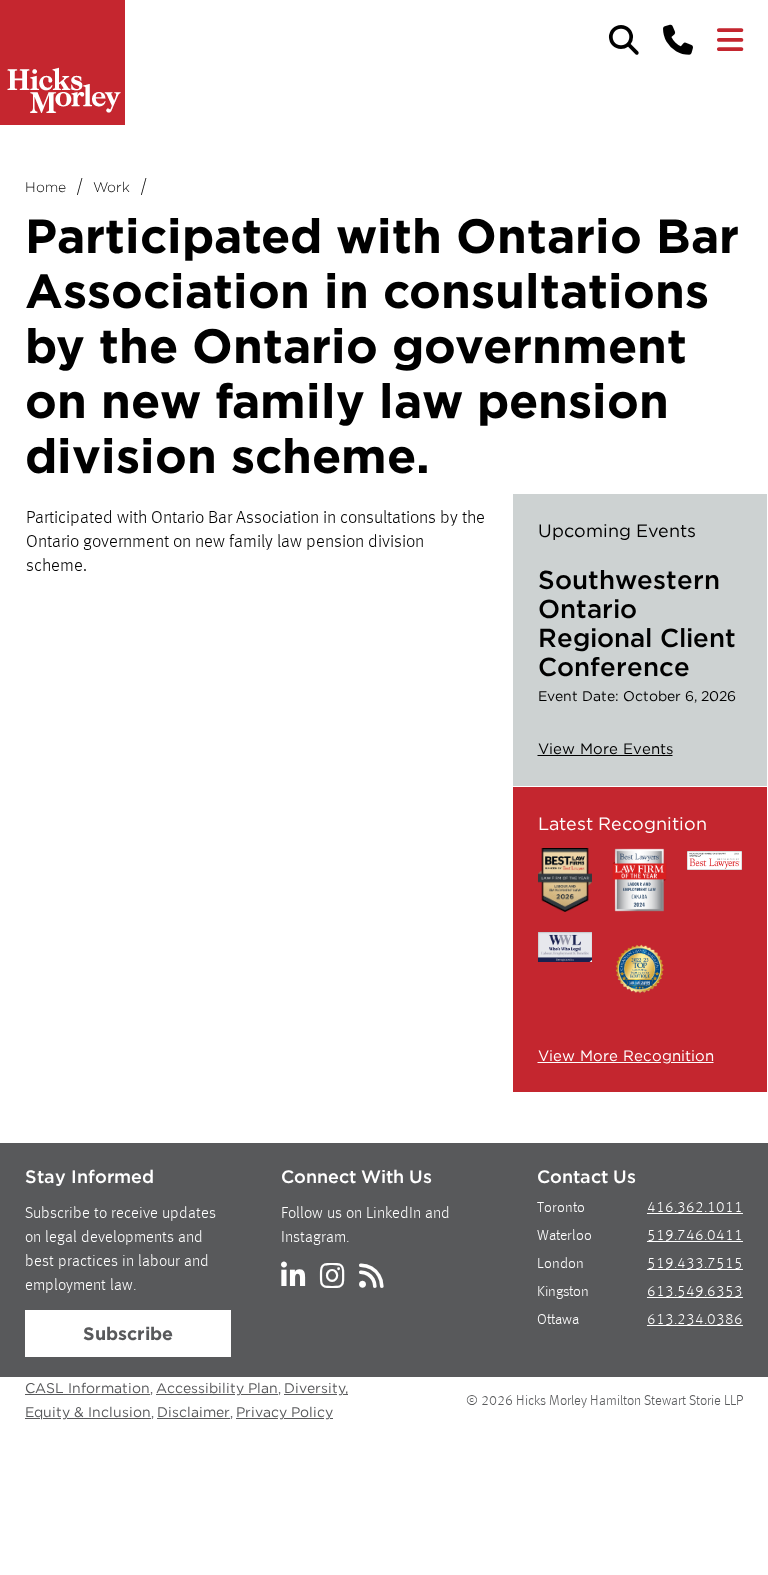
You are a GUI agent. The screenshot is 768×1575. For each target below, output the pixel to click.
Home (45, 187)
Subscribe (128, 1333)
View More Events (605, 749)
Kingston (563, 1292)
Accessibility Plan (217, 1388)
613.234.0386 (695, 1320)
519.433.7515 (695, 1264)
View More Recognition (626, 1056)
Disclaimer (193, 1412)
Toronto (561, 1208)
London (560, 1264)
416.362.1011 (695, 1208)
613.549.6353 (695, 1292)
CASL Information (87, 1388)
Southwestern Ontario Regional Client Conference (637, 623)
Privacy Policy (284, 1412)
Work (111, 187)
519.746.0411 (695, 1236)
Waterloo (564, 1236)
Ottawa (558, 1320)
